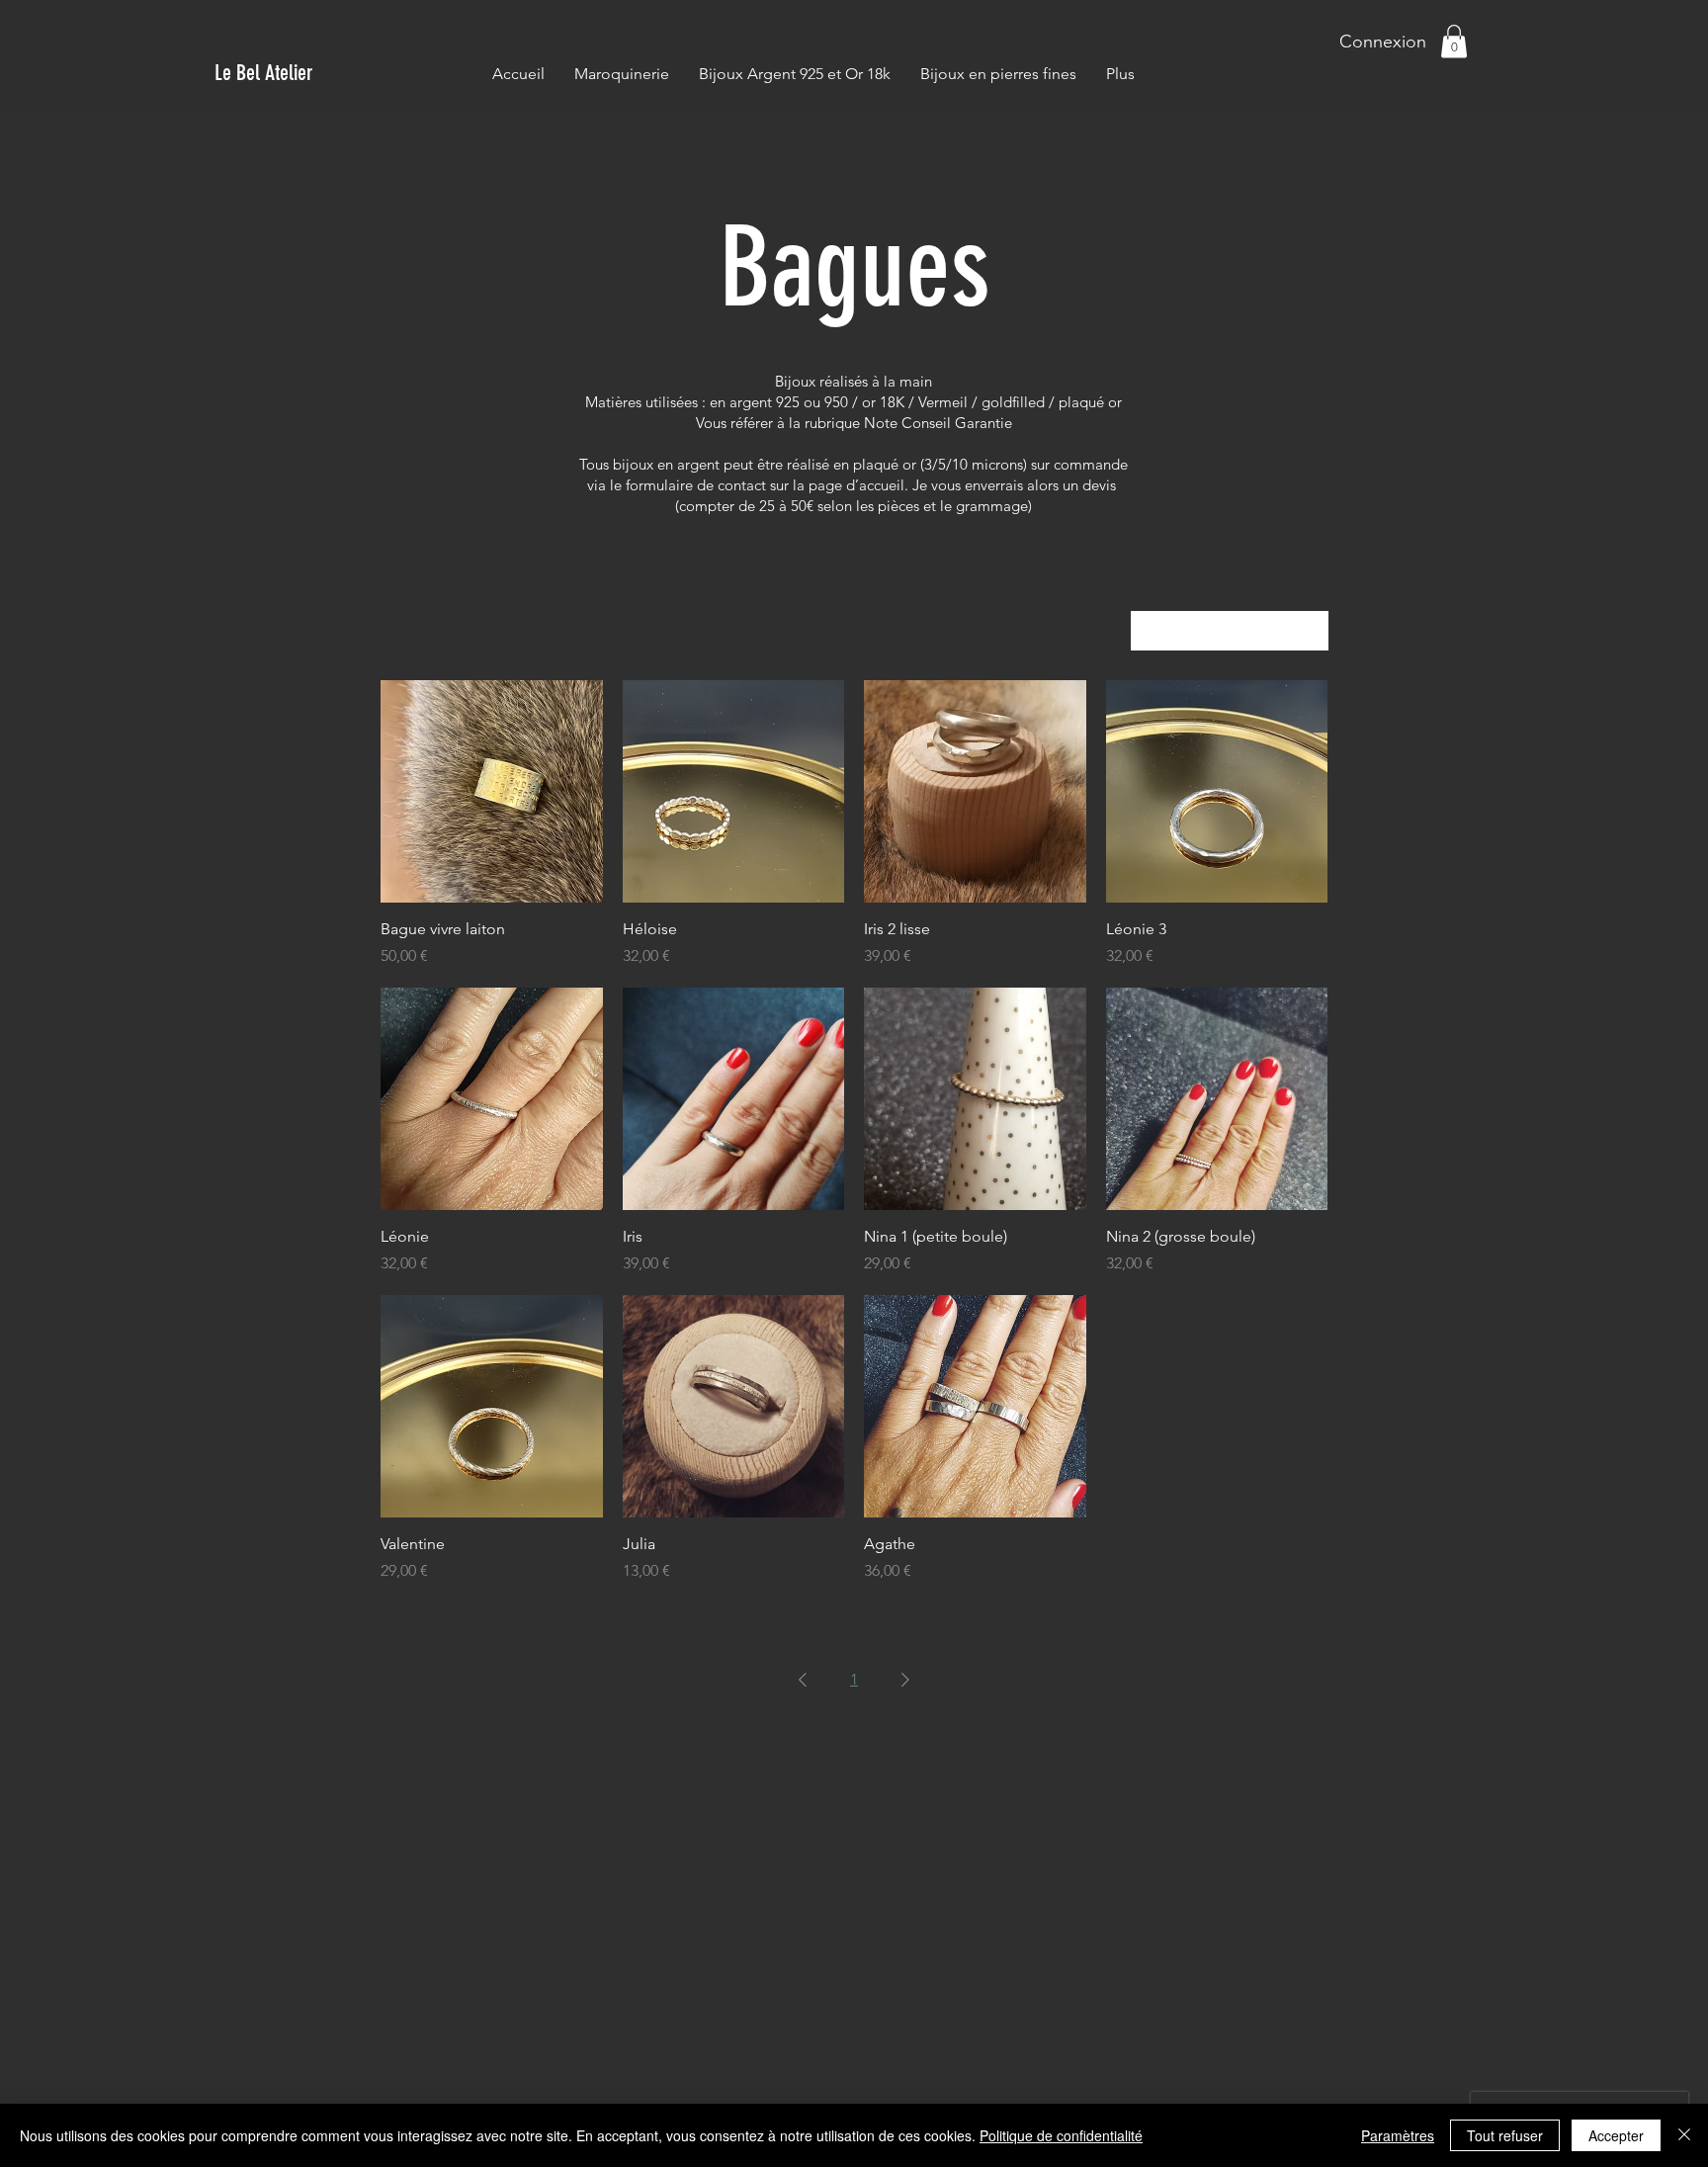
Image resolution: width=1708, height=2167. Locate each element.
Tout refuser (1505, 2135)
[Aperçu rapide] (492, 791)
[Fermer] (1684, 2135)
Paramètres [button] (1398, 2135)
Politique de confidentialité (1061, 2135)
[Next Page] (905, 1680)
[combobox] (1230, 631)
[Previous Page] (803, 1680)
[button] (1454, 41)
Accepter (1616, 2135)
